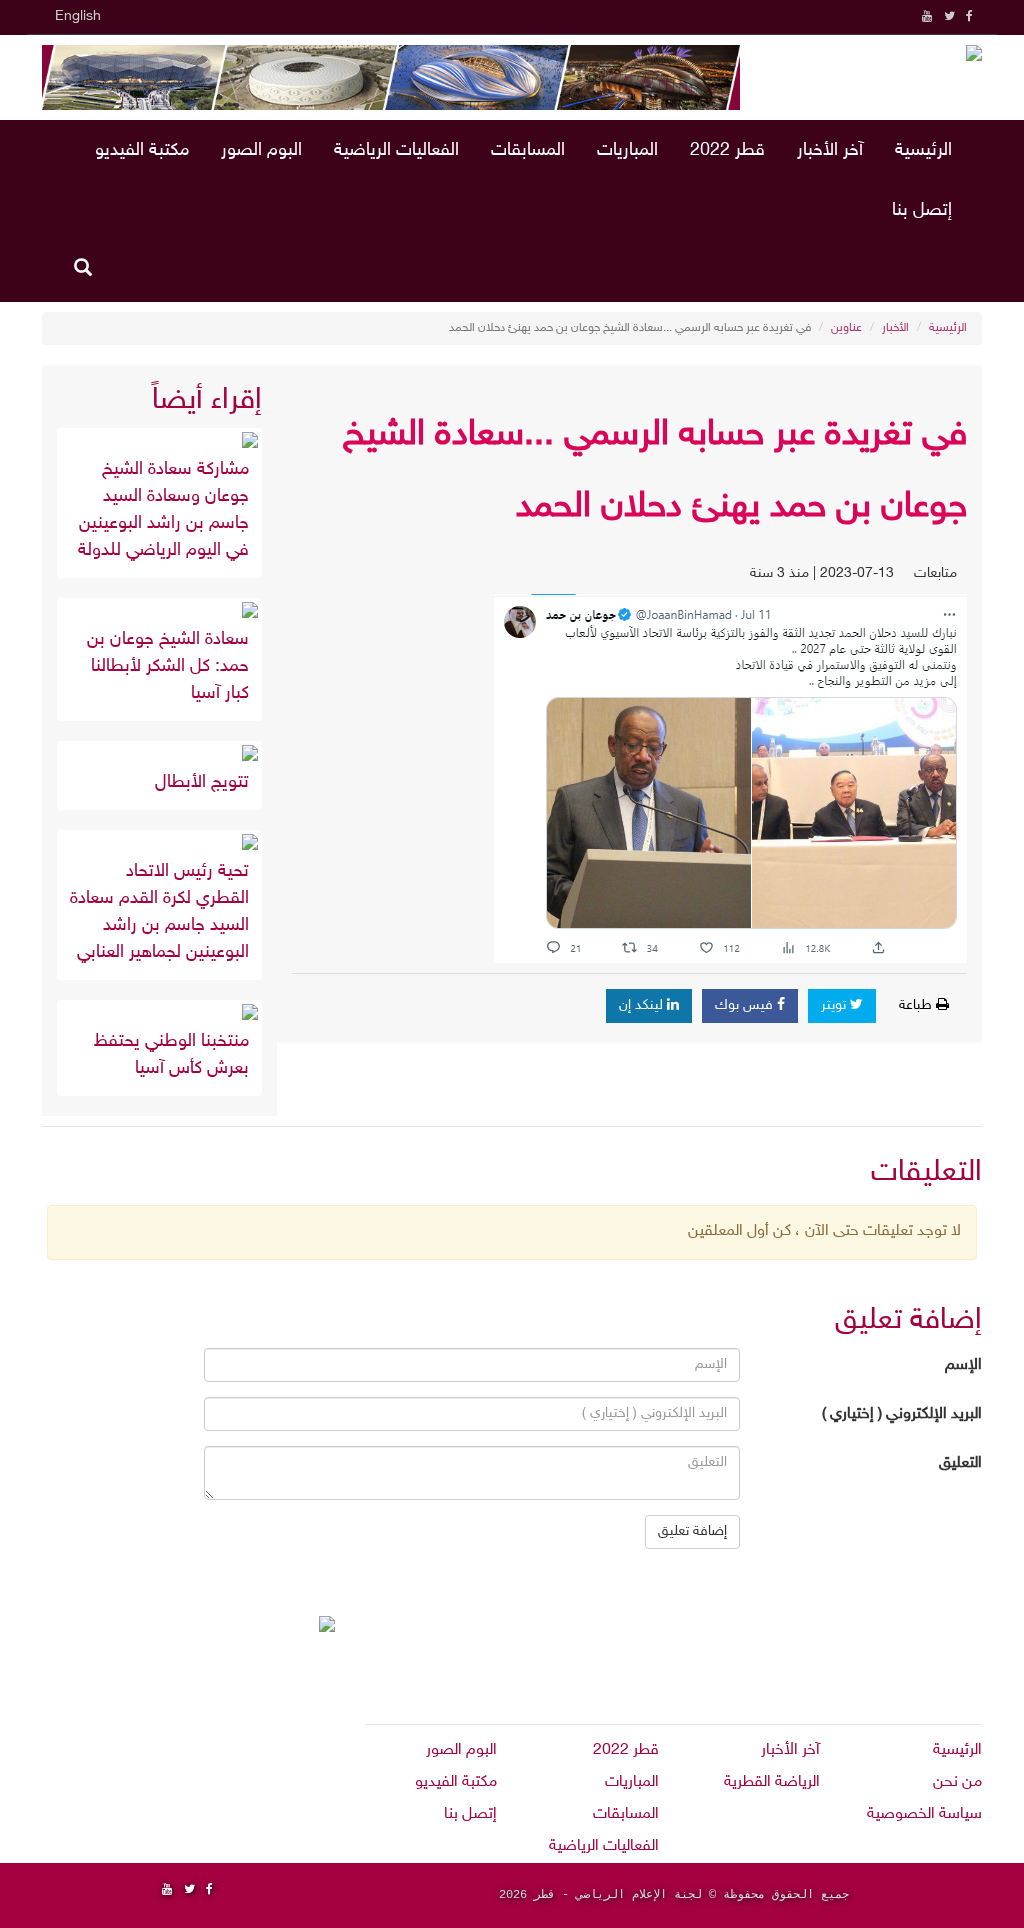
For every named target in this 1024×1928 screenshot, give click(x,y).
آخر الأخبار (830, 151)
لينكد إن (643, 1005)
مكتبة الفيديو (142, 151)
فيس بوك (746, 1005)
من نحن (957, 1782)
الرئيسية (923, 151)
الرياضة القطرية (772, 1782)
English (78, 16)
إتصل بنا (922, 211)
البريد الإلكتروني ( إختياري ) (902, 1414)
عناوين (846, 328)
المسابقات (528, 151)
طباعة (917, 1005)
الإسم (963, 1365)
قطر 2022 (727, 151)
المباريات (627, 151)
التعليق (960, 1463)
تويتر (835, 1005)
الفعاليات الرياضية (396, 151)
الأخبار (895, 328)
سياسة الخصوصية (924, 1814)
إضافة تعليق (692, 1531)
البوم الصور (261, 151)
